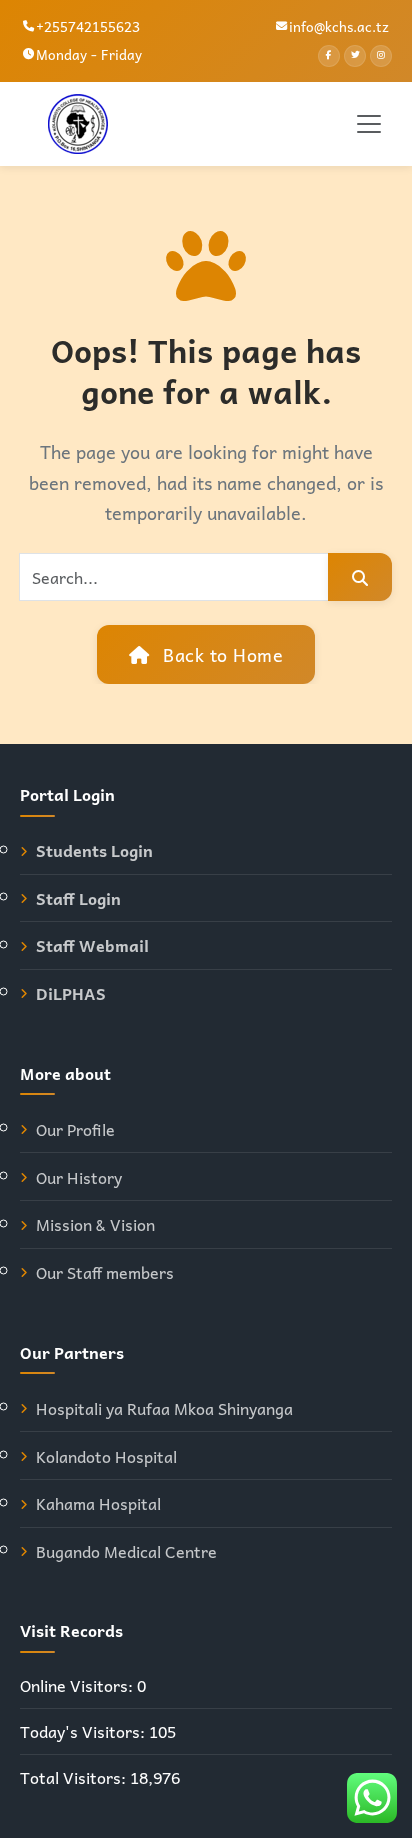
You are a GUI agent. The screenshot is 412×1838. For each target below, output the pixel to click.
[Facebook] (329, 56)
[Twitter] (355, 56)
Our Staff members (105, 1272)
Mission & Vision (95, 1224)
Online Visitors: (78, 1685)
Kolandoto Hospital (106, 1456)
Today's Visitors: (84, 1731)
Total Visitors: (75, 1777)
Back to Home (221, 654)
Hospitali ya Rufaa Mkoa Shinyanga (164, 1408)
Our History (79, 1177)
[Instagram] (381, 56)
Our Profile (75, 1129)
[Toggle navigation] (369, 124)
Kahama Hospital (98, 1503)
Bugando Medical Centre (126, 1551)
